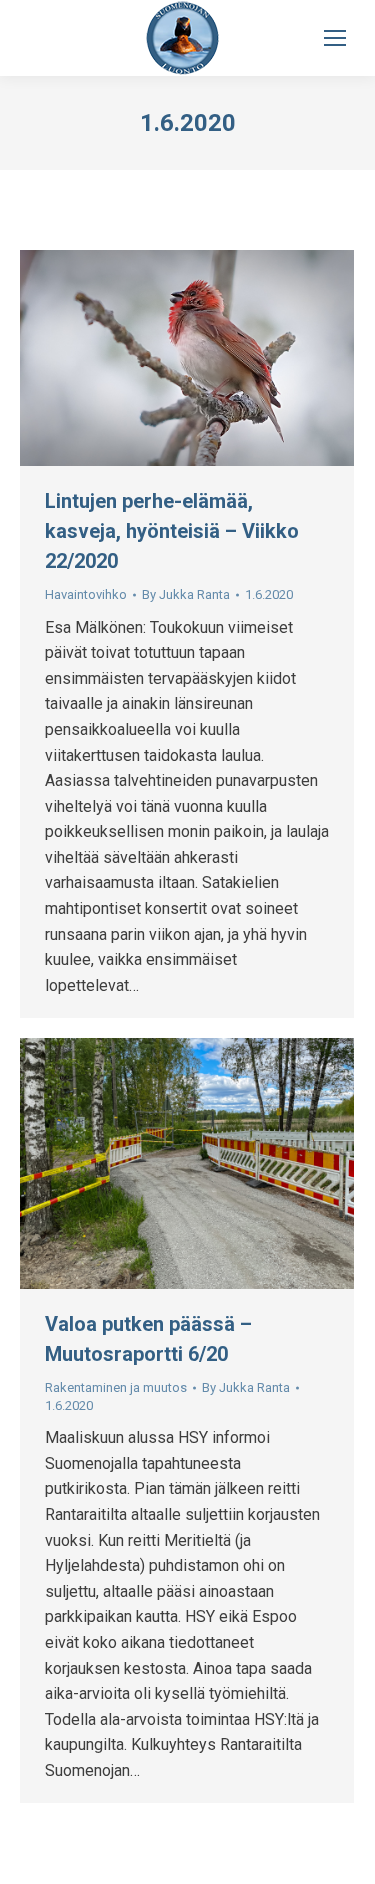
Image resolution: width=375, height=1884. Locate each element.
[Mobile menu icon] (335, 38)
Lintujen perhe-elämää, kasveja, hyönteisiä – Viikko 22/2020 (172, 531)
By (186, 594)
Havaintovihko (86, 594)
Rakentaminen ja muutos (116, 1387)
